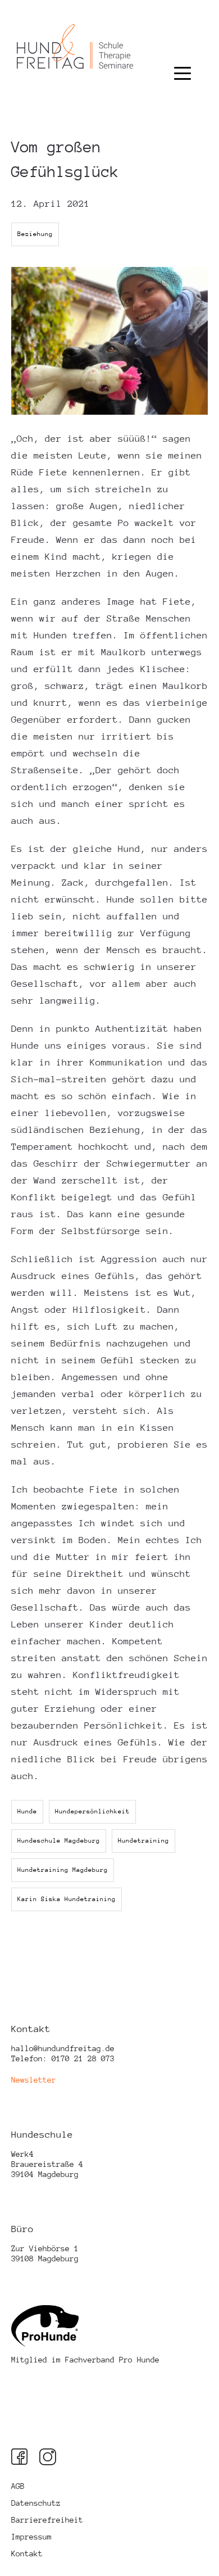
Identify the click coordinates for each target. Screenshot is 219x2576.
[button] (182, 63)
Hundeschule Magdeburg (59, 1841)
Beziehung (35, 234)
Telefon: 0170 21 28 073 (63, 2058)
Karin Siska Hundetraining (67, 1899)
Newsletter (34, 2080)
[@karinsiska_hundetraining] (20, 2457)
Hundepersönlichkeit (92, 1811)
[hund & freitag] (75, 77)
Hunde (27, 1811)
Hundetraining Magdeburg (63, 1870)
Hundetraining (143, 1841)
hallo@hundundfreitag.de (63, 2048)
